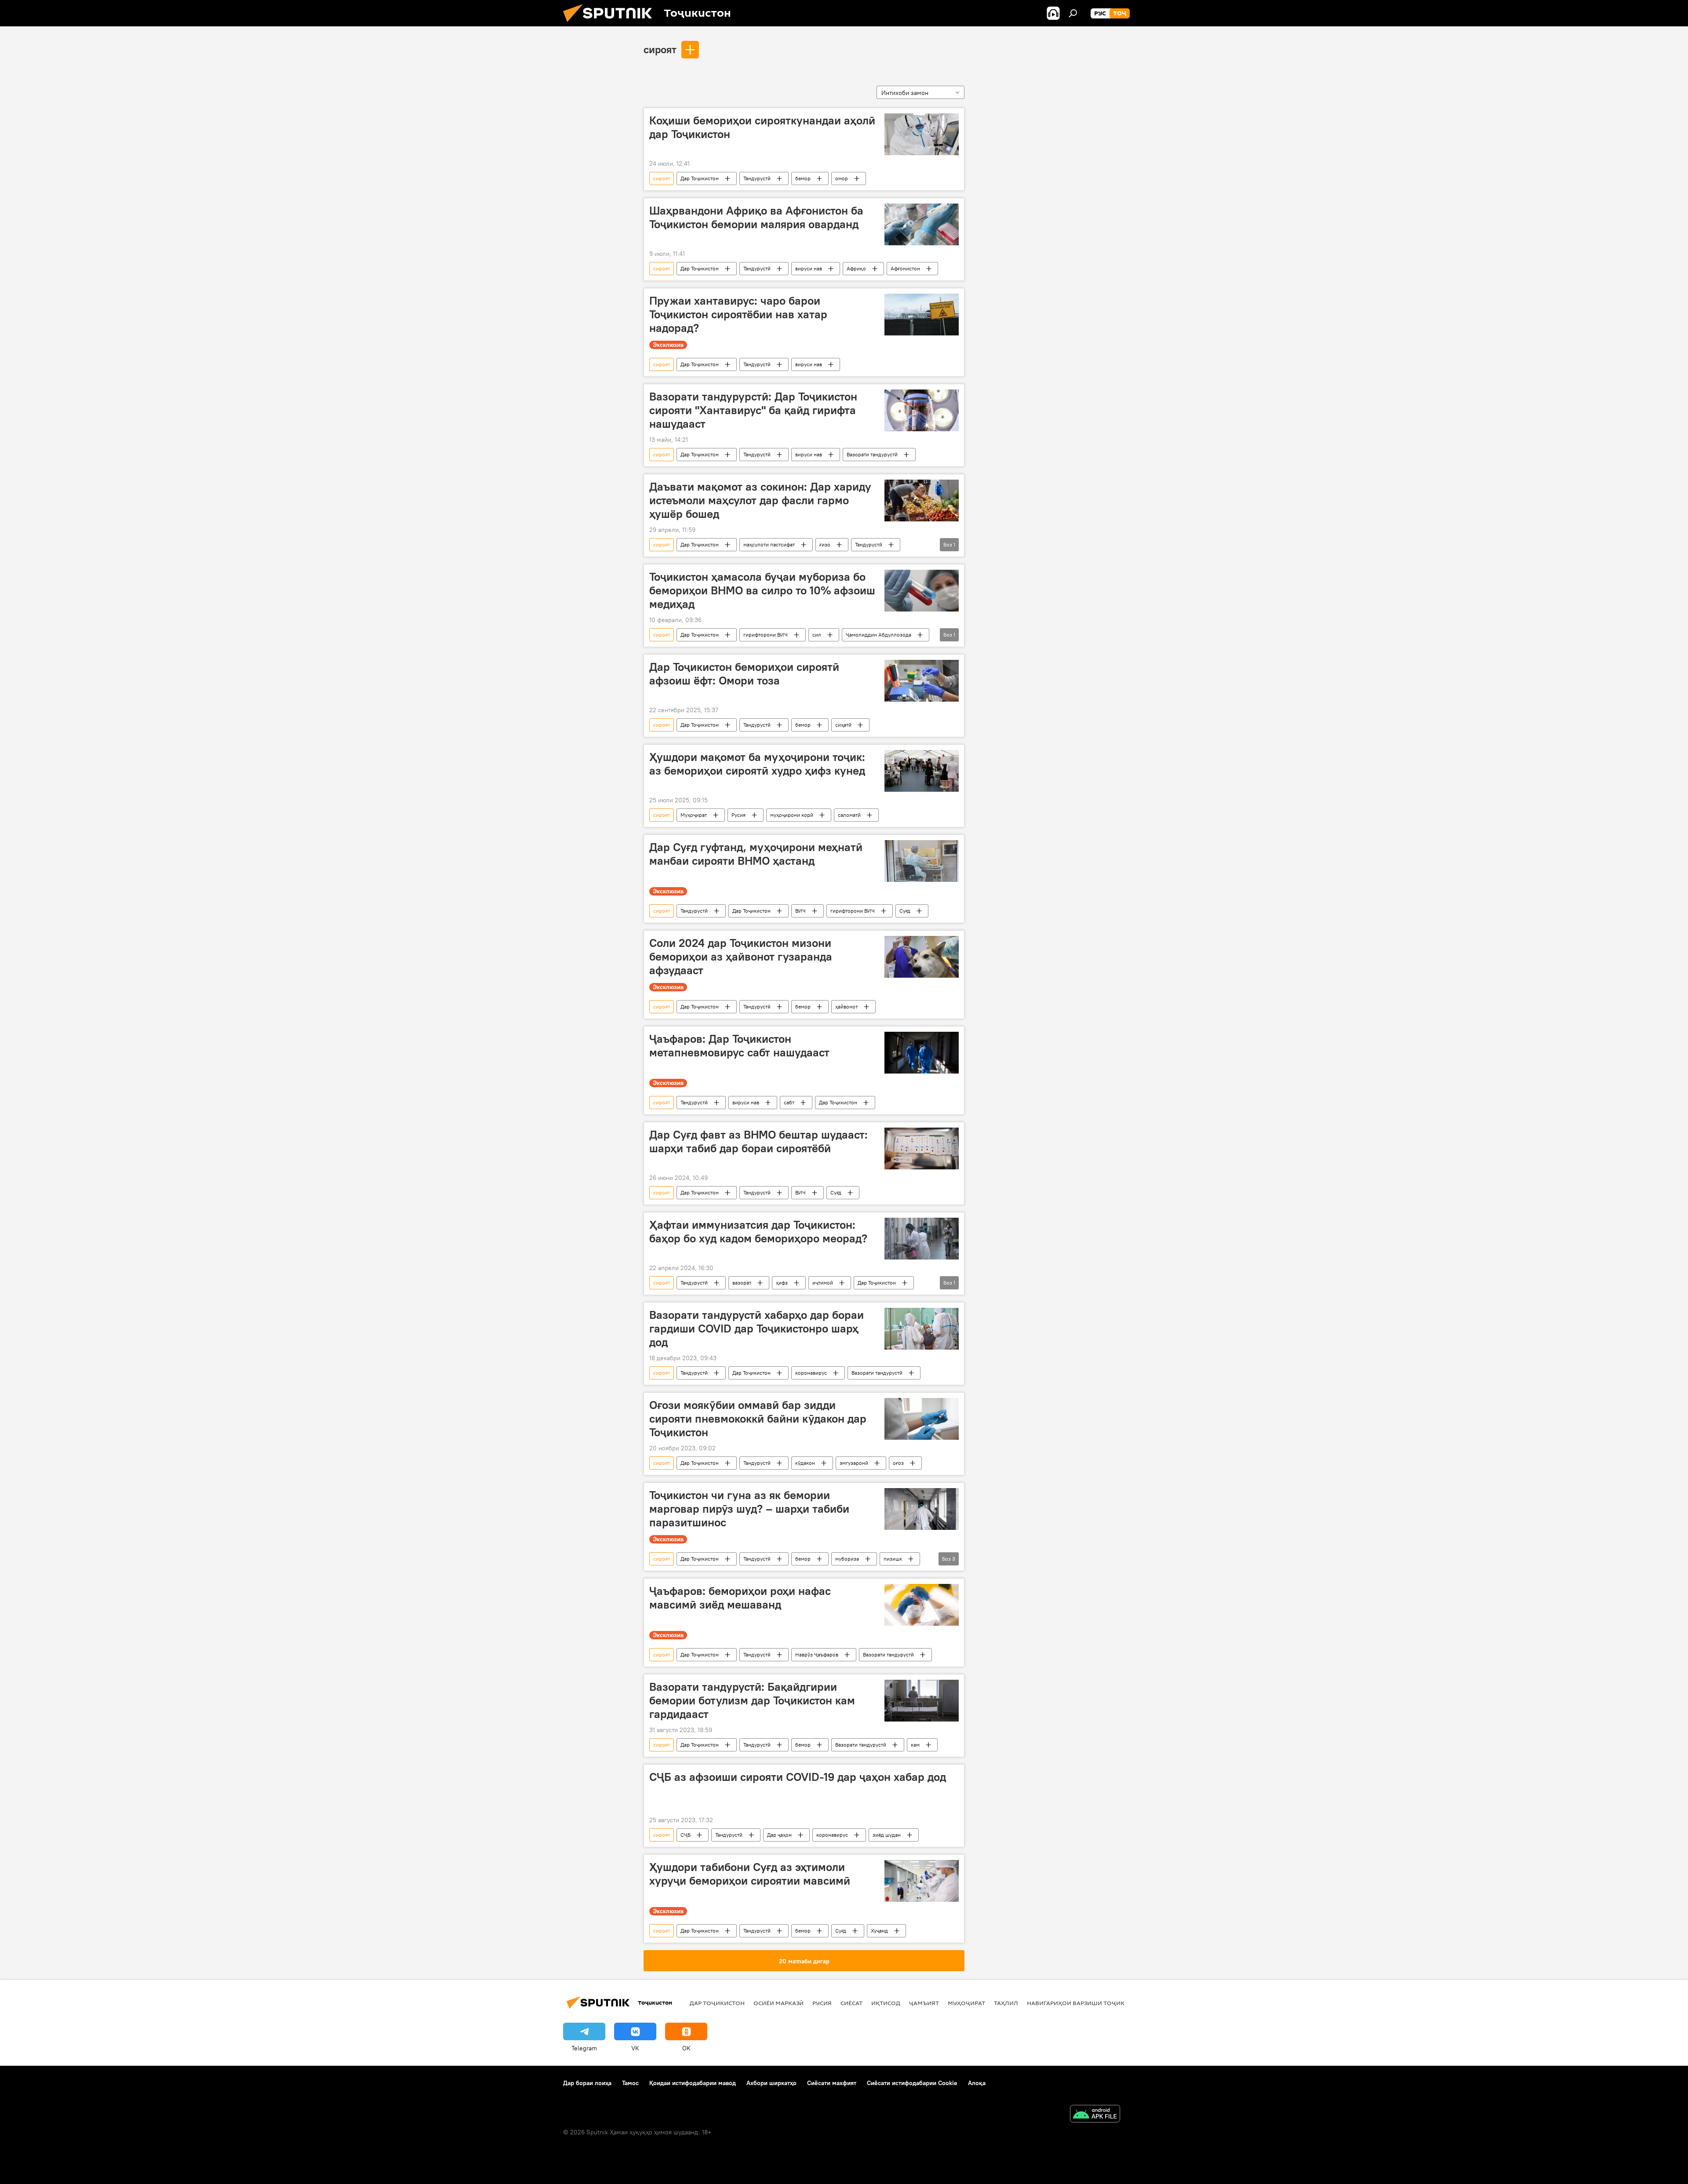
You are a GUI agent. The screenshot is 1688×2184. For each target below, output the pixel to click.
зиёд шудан (887, 1835)
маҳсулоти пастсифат (769, 544)
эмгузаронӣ (854, 1463)
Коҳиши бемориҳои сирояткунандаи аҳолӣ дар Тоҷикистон (762, 127)
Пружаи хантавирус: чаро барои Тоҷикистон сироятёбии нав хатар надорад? (738, 314)
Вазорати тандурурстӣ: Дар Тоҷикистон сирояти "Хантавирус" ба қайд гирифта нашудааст (753, 410)
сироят (660, 49)
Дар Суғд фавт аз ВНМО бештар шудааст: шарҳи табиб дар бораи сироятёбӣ (759, 1141)
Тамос (630, 2083)
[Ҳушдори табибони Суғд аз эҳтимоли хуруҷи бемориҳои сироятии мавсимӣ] (922, 1881)
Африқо (856, 268)
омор (842, 178)
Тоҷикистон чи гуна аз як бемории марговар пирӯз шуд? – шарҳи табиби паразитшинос (749, 1509)
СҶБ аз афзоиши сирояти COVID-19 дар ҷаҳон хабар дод (798, 1777)
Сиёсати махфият (832, 2083)
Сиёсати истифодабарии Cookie (912, 2083)
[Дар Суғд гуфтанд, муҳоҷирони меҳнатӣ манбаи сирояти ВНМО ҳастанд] (922, 861)
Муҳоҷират (694, 815)
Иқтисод (886, 2003)
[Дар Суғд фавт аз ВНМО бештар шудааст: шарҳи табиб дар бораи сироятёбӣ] (922, 1148)
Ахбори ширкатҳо (771, 2083)
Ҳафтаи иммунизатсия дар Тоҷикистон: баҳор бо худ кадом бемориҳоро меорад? (758, 1232)
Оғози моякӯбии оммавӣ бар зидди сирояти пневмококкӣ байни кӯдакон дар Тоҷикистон (758, 1419)
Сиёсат (851, 2003)
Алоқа (977, 2083)
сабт (789, 1102)
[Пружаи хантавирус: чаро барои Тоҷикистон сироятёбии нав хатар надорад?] (922, 315)
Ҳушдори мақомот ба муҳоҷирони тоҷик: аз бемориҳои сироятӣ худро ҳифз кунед (757, 764)
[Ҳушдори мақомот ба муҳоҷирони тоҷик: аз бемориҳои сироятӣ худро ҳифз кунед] (922, 771)
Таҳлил (1006, 2003)
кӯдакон (805, 1463)
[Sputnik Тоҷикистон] (611, 24)
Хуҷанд (879, 1931)
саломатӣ (849, 815)
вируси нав (809, 268)
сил (817, 635)
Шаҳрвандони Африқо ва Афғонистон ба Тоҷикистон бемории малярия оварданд (756, 217)
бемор (803, 178)
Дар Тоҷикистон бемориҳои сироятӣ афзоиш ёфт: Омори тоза (744, 674)
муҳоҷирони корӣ (792, 815)
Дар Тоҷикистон (700, 178)
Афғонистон (905, 268)
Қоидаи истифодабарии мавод (693, 2083)
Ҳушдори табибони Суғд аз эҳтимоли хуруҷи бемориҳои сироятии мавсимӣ (750, 1874)
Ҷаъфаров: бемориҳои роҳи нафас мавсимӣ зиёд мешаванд (740, 1598)
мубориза (847, 1559)
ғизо (825, 544)
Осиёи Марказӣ (779, 2003)
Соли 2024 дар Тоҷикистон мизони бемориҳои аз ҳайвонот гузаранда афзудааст (741, 957)
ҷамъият (924, 2003)
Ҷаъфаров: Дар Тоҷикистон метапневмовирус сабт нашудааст (739, 1046)
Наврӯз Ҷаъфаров (817, 1654)
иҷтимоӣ (823, 1283)
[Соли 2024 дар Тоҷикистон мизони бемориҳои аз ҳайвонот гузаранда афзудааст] (922, 957)
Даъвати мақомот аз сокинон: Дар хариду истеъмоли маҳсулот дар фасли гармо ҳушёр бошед (760, 500)
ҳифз (782, 1283)
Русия (738, 815)
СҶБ (686, 1835)
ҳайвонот (846, 1006)
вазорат (742, 1283)
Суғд (905, 911)
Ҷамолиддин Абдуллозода (879, 635)
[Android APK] (1095, 2115)
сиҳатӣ (843, 725)
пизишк (893, 1559)
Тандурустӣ (757, 178)
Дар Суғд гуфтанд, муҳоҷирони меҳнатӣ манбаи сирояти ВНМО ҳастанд (756, 854)
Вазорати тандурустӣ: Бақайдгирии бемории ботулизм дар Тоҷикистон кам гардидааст (752, 1700)
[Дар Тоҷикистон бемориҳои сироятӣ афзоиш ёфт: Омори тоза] (922, 681)
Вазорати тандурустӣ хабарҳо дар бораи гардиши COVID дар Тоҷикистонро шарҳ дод (757, 1329)
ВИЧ (800, 911)
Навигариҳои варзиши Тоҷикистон (1086, 2003)
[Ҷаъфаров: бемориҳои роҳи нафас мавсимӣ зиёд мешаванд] (922, 1605)
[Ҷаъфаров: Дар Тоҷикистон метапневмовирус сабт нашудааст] (922, 1053)
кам (915, 1745)
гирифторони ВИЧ (766, 635)
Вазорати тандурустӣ (872, 454)
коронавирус (811, 1373)
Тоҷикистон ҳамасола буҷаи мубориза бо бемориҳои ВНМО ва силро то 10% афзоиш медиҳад (762, 590)
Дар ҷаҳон (779, 1835)
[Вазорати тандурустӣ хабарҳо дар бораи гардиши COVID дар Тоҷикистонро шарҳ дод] (922, 1329)
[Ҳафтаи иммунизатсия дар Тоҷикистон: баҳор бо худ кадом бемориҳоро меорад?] (922, 1239)
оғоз (898, 1463)
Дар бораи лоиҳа (587, 2083)
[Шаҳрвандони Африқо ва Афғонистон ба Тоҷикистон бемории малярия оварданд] (922, 224)
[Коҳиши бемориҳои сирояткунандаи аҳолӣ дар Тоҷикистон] (922, 134)
